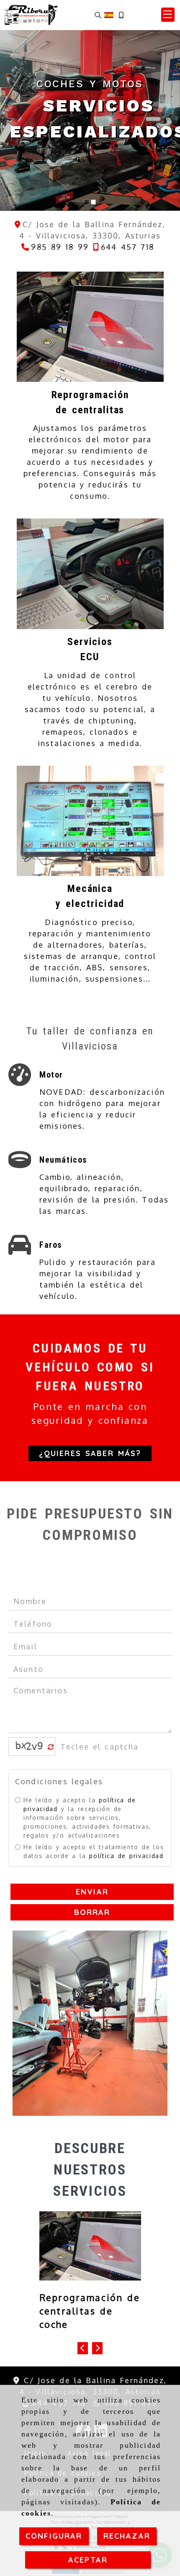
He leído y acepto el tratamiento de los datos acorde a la (94, 1851)
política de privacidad (126, 1855)
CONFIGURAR (54, 2536)
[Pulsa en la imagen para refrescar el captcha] (30, 1747)
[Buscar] (98, 15)
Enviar (92, 1891)
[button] (168, 15)
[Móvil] (121, 15)
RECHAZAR (127, 2536)
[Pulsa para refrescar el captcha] (51, 1747)
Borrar (92, 1912)
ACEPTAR (88, 2560)
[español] (109, 14)
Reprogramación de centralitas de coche (90, 2311)
